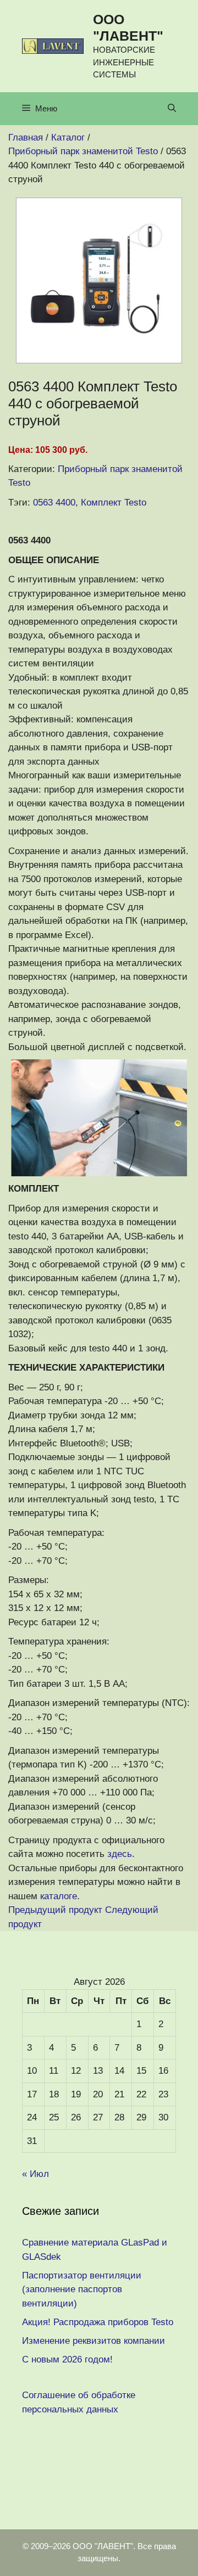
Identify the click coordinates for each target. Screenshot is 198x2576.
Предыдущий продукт (55, 1910)
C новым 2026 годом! (67, 2359)
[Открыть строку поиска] (172, 109)
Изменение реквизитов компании (94, 2341)
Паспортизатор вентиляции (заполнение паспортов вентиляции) (82, 2289)
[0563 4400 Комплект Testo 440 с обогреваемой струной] (99, 360)
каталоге (59, 1896)
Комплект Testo (114, 503)
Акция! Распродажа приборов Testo (98, 2322)
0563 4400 (54, 503)
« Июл (35, 2174)
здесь (120, 1854)
